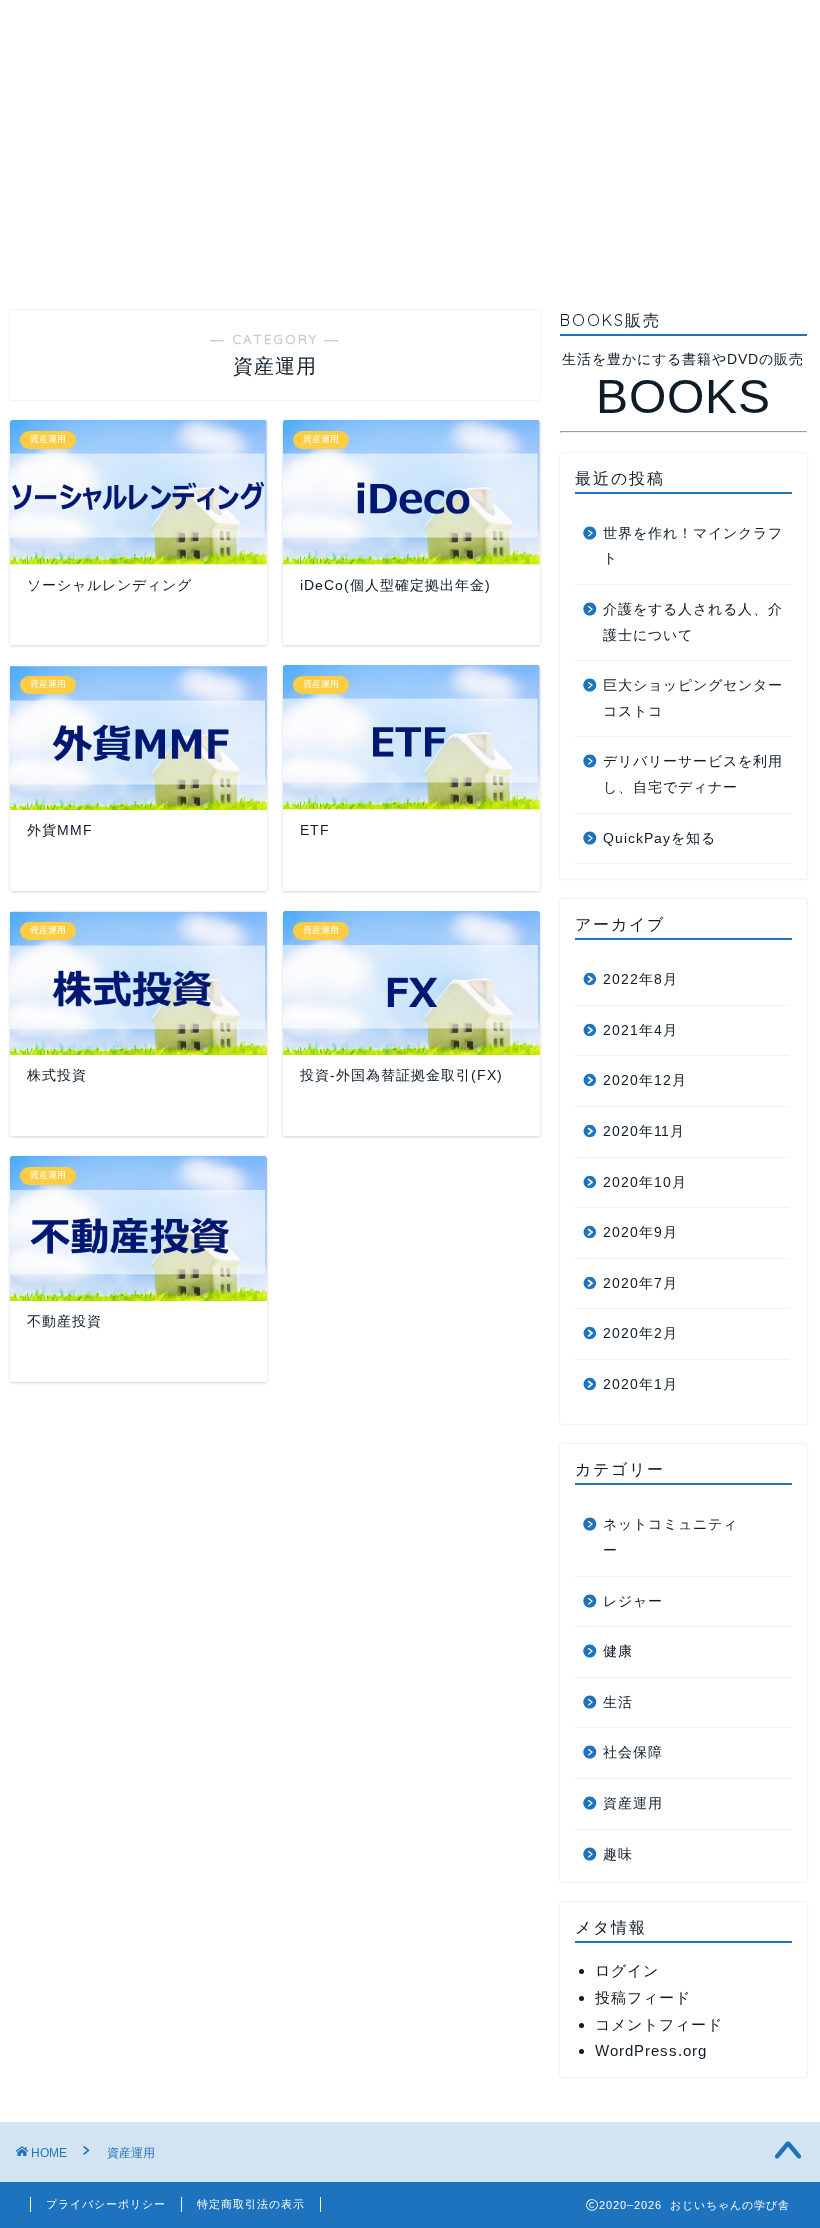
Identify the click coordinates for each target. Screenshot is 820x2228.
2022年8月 (640, 979)
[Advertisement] (410, 140)
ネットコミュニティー (670, 1537)
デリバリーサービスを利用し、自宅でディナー (693, 774)
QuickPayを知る (659, 838)
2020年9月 (640, 1232)
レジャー (633, 1601)
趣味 (618, 1854)
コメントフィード (659, 2024)
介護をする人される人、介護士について (693, 622)
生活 (618, 1702)
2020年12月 (645, 1080)
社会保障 (633, 1752)
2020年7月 (640, 1283)
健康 (618, 1651)
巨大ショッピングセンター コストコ (693, 698)
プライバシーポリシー (106, 2204)
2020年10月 (645, 1182)
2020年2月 (640, 1333)
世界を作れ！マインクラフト (693, 546)
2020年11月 (644, 1131)
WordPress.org (651, 2050)
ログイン (627, 1970)
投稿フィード (643, 1997)
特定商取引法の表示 (251, 2204)
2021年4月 (640, 1030)
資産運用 (633, 1803)
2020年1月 (640, 1384)
